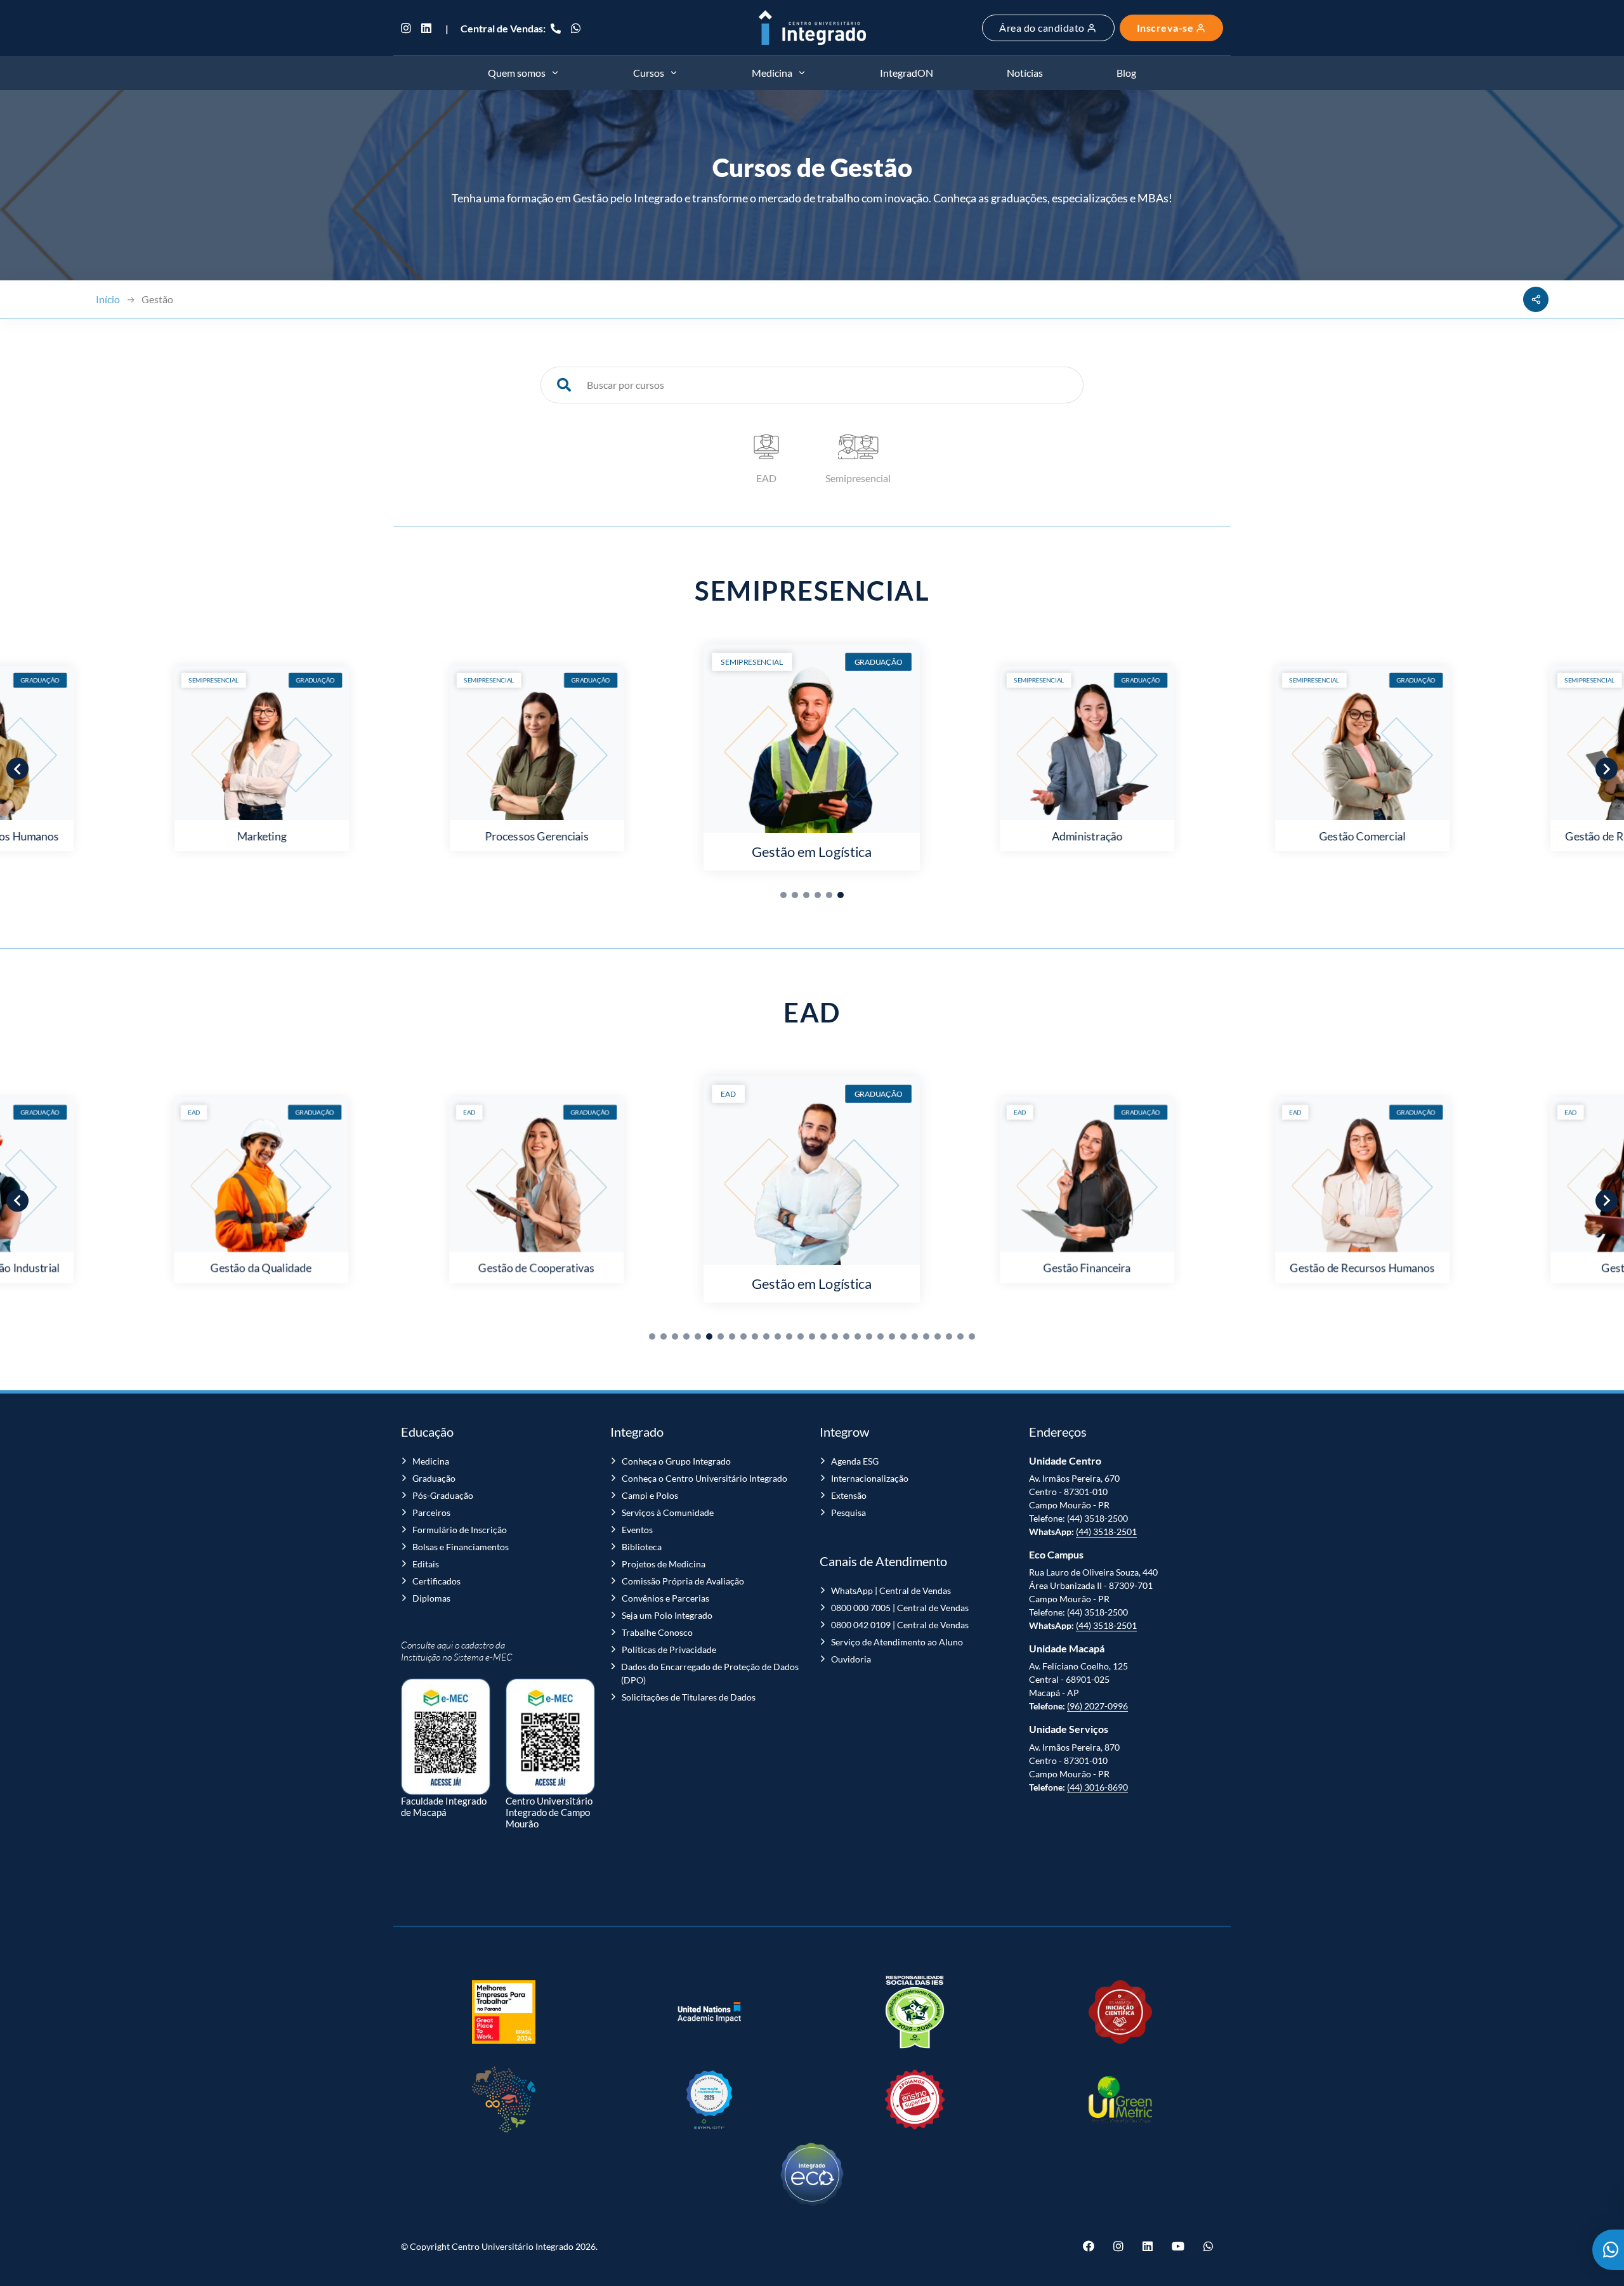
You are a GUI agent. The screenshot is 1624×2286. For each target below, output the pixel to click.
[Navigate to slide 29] (972, 1336)
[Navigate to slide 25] (926, 1336)
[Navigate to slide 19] (858, 1336)
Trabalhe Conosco (657, 1632)
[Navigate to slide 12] (778, 1336)
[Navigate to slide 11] (766, 1336)
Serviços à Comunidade (668, 1512)
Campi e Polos (650, 1495)
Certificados (436, 1581)
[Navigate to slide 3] (806, 895)
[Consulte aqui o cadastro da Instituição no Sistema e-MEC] (446, 1730)
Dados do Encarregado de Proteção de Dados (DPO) (710, 1673)
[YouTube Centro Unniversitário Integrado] (1178, 2246)
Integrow (844, 1432)
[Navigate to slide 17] (835, 1336)
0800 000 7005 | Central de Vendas (900, 1608)
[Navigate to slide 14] (801, 1336)
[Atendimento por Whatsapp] (1608, 2250)
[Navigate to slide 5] (829, 895)
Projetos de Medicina (664, 1564)
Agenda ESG (855, 1461)
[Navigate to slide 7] (721, 1336)
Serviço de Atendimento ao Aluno (897, 1642)
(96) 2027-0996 (1097, 1706)
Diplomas (431, 1598)
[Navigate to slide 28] (960, 1336)
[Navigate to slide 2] (795, 895)
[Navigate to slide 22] (892, 1336)
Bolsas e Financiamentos (461, 1547)
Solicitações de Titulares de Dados (689, 1697)
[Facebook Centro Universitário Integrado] (1093, 2246)
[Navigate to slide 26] (938, 1336)
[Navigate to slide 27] (949, 1336)
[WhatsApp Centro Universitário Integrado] (576, 28)
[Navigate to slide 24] (915, 1336)
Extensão (849, 1495)
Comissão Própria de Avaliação (683, 1581)
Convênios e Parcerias (665, 1598)
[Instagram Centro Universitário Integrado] (409, 28)
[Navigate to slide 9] (743, 1336)
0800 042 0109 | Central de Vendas (900, 1625)
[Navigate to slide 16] (823, 1336)
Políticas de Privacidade (669, 1649)
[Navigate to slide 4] (818, 895)
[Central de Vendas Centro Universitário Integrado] (556, 28)
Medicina (431, 1461)
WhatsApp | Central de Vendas (891, 1590)
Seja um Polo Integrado (667, 1615)
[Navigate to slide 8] (732, 1336)
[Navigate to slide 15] (812, 1336)
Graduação (434, 1478)
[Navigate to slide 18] (846, 1336)
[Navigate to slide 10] (755, 1336)
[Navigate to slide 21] (881, 1336)
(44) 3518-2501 (1106, 1532)
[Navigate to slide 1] (783, 895)
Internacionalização (870, 1478)
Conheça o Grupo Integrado (676, 1461)
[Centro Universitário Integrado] (812, 28)
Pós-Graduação (443, 1495)
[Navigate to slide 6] (841, 895)
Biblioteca (642, 1547)
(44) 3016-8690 (1097, 1787)
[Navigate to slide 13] (789, 1336)
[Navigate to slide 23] (903, 1336)
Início (108, 299)
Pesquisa (848, 1512)
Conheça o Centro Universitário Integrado (704, 1478)
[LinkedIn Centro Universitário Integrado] (426, 28)
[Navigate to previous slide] (17, 769)
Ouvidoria (851, 1659)
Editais (426, 1564)
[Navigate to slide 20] (869, 1336)
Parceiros (431, 1512)
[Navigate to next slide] (1607, 769)
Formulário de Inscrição (460, 1530)
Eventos (637, 1530)
